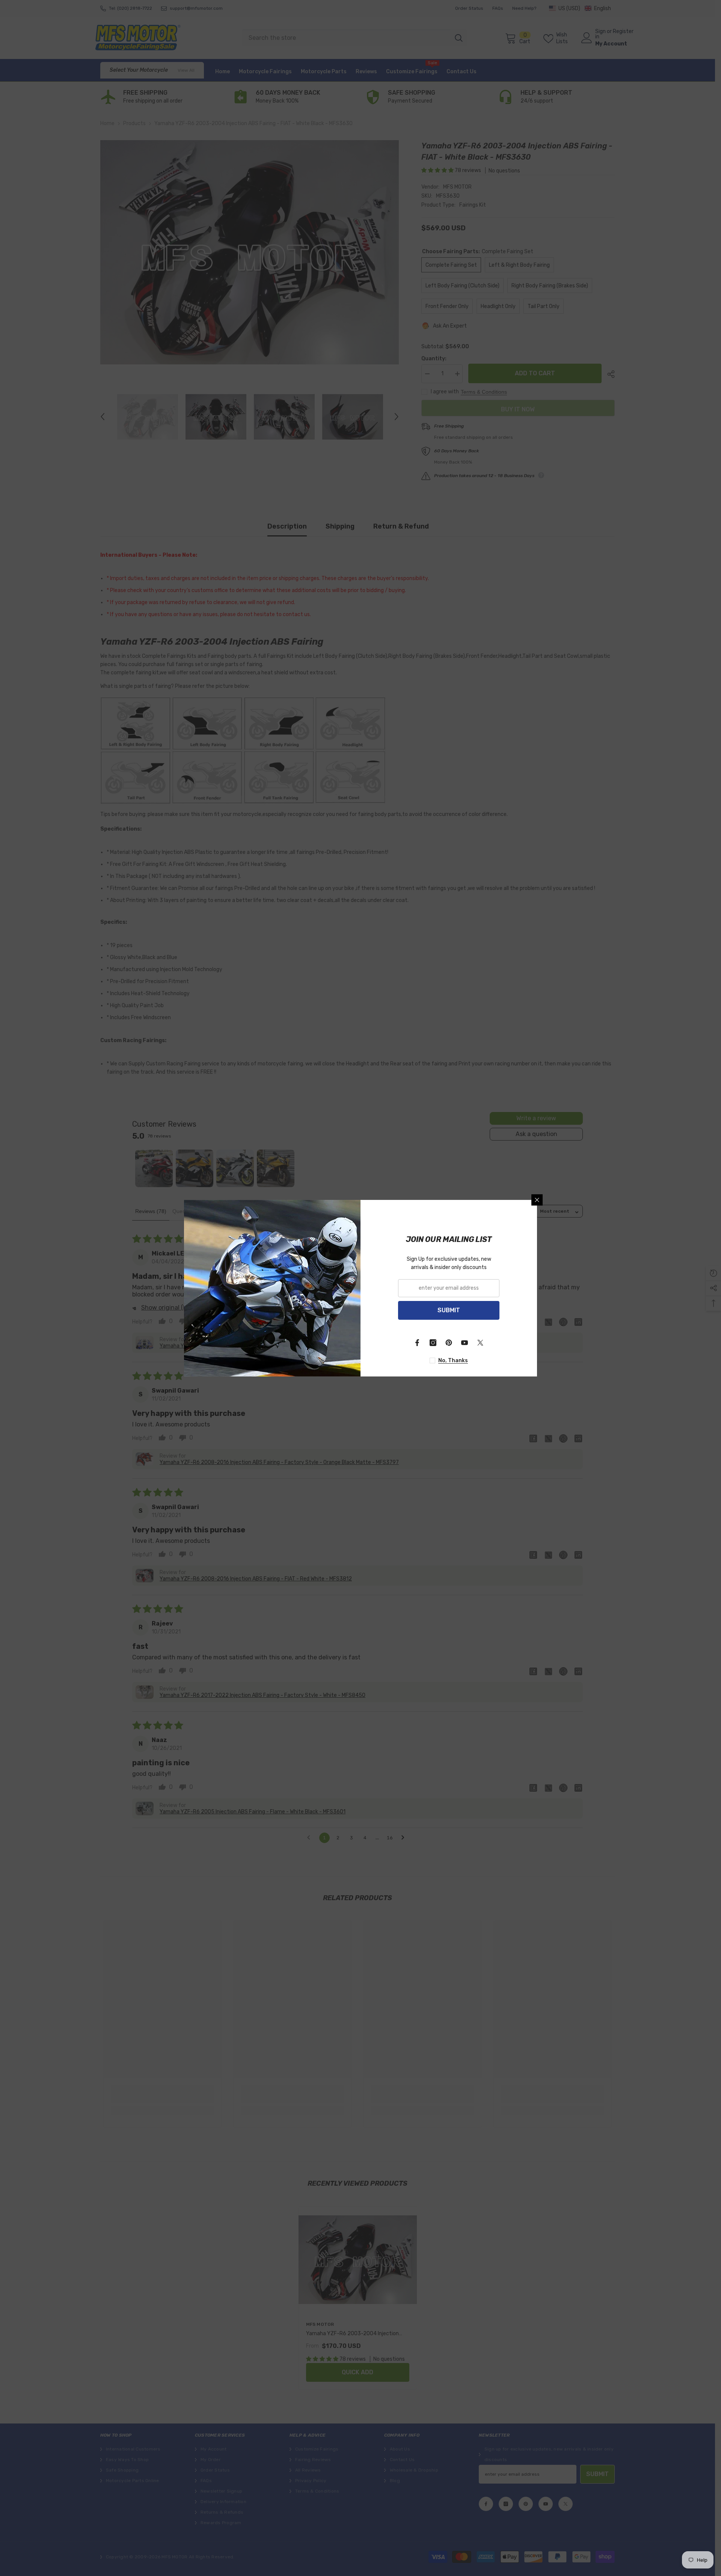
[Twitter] (480, 1343)
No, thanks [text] (453, 1361)
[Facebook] (417, 1343)
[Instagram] (433, 1343)
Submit (449, 1310)
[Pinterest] (449, 1343)
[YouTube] (465, 1343)
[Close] (537, 1200)
